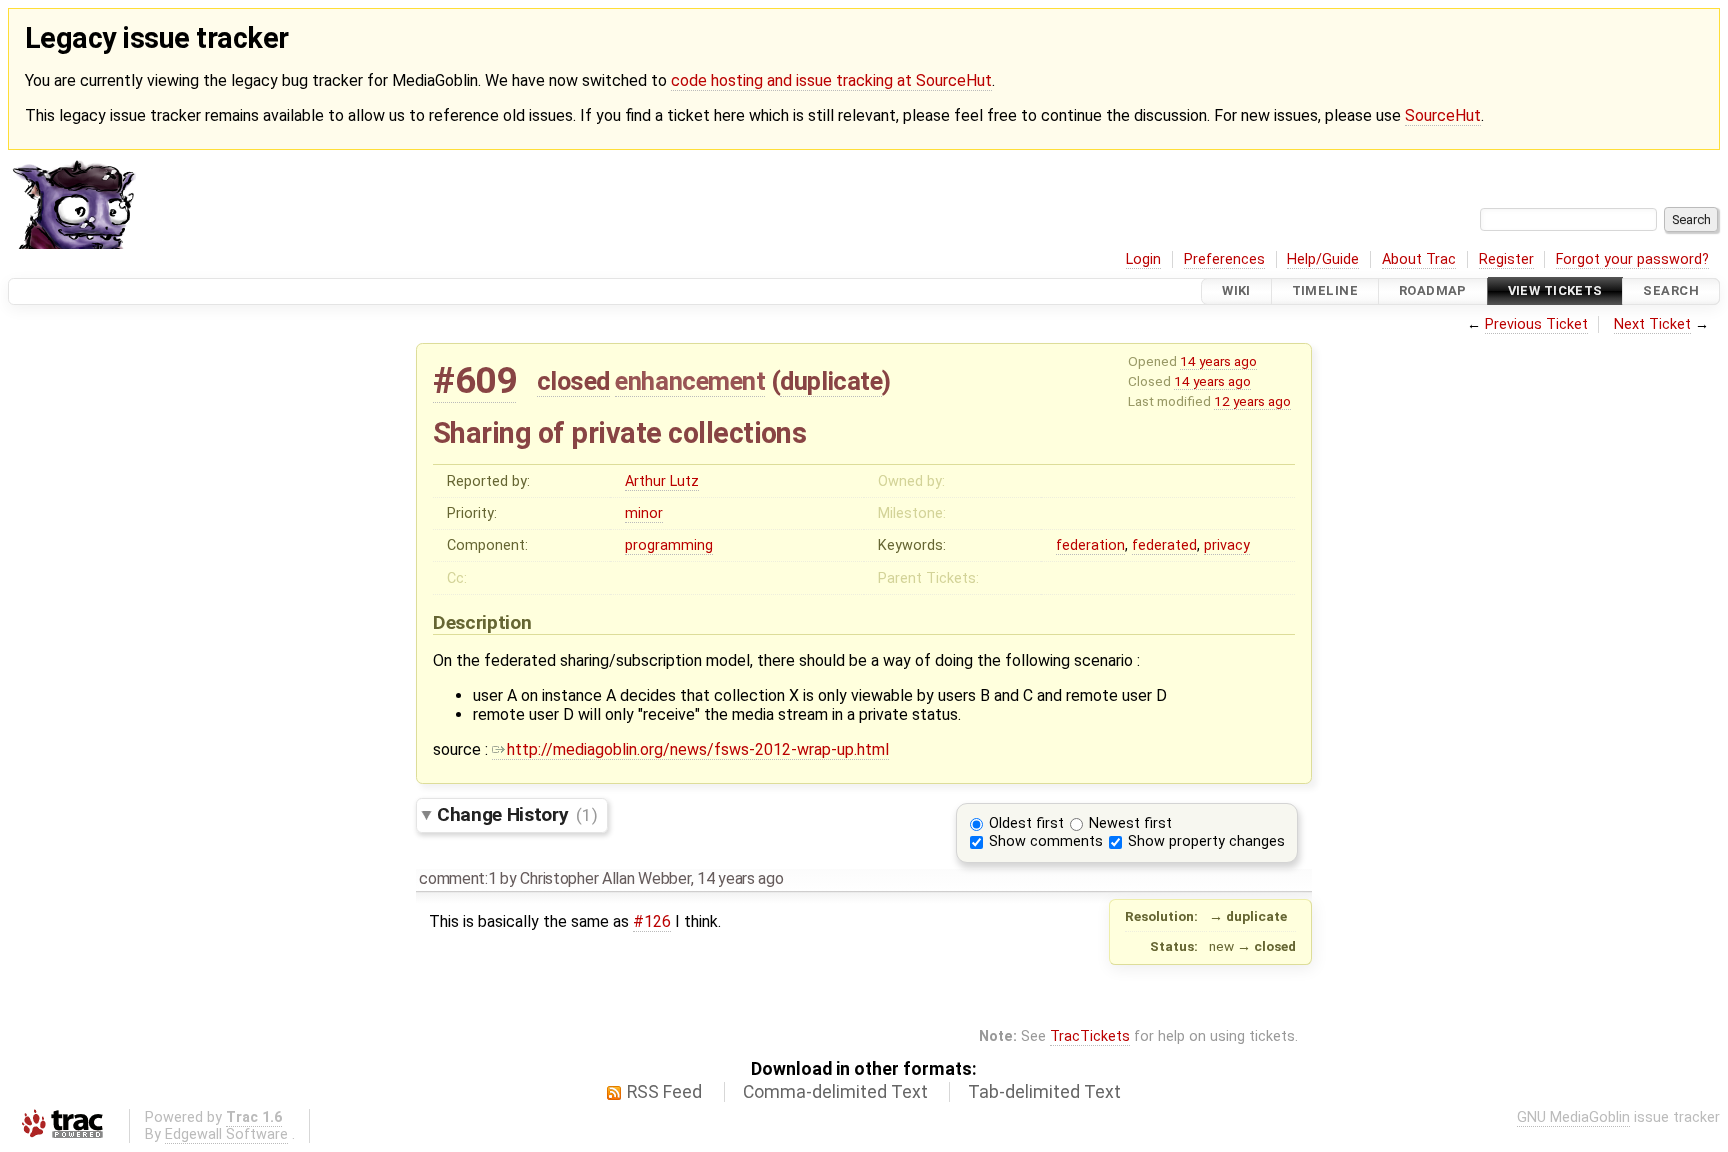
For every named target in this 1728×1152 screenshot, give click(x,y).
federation (1090, 545)
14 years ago (1218, 361)
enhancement (690, 381)
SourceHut (1443, 115)
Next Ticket (1652, 324)
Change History (517, 814)
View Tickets (1555, 291)
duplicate (831, 381)
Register (1506, 259)
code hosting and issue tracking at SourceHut (831, 80)
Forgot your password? (1632, 259)
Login (1143, 259)
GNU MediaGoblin (1573, 1117)
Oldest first (1026, 823)
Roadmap (1433, 291)
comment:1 (457, 878)
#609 (474, 380)
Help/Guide (1323, 259)
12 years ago (1252, 401)
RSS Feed (664, 1092)
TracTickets (1090, 1036)
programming (669, 545)
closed (573, 381)
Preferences (1224, 259)
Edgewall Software (226, 1134)
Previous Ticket (1536, 324)
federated (1164, 545)
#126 (652, 921)
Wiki (1236, 291)
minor (644, 513)
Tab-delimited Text (1044, 1092)
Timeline (1325, 291)
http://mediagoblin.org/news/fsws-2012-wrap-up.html (698, 749)
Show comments (1046, 841)
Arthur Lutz (662, 481)
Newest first (1130, 823)
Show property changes (1206, 841)
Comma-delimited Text (835, 1092)
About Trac (1419, 259)
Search (1671, 291)
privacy (1227, 545)
